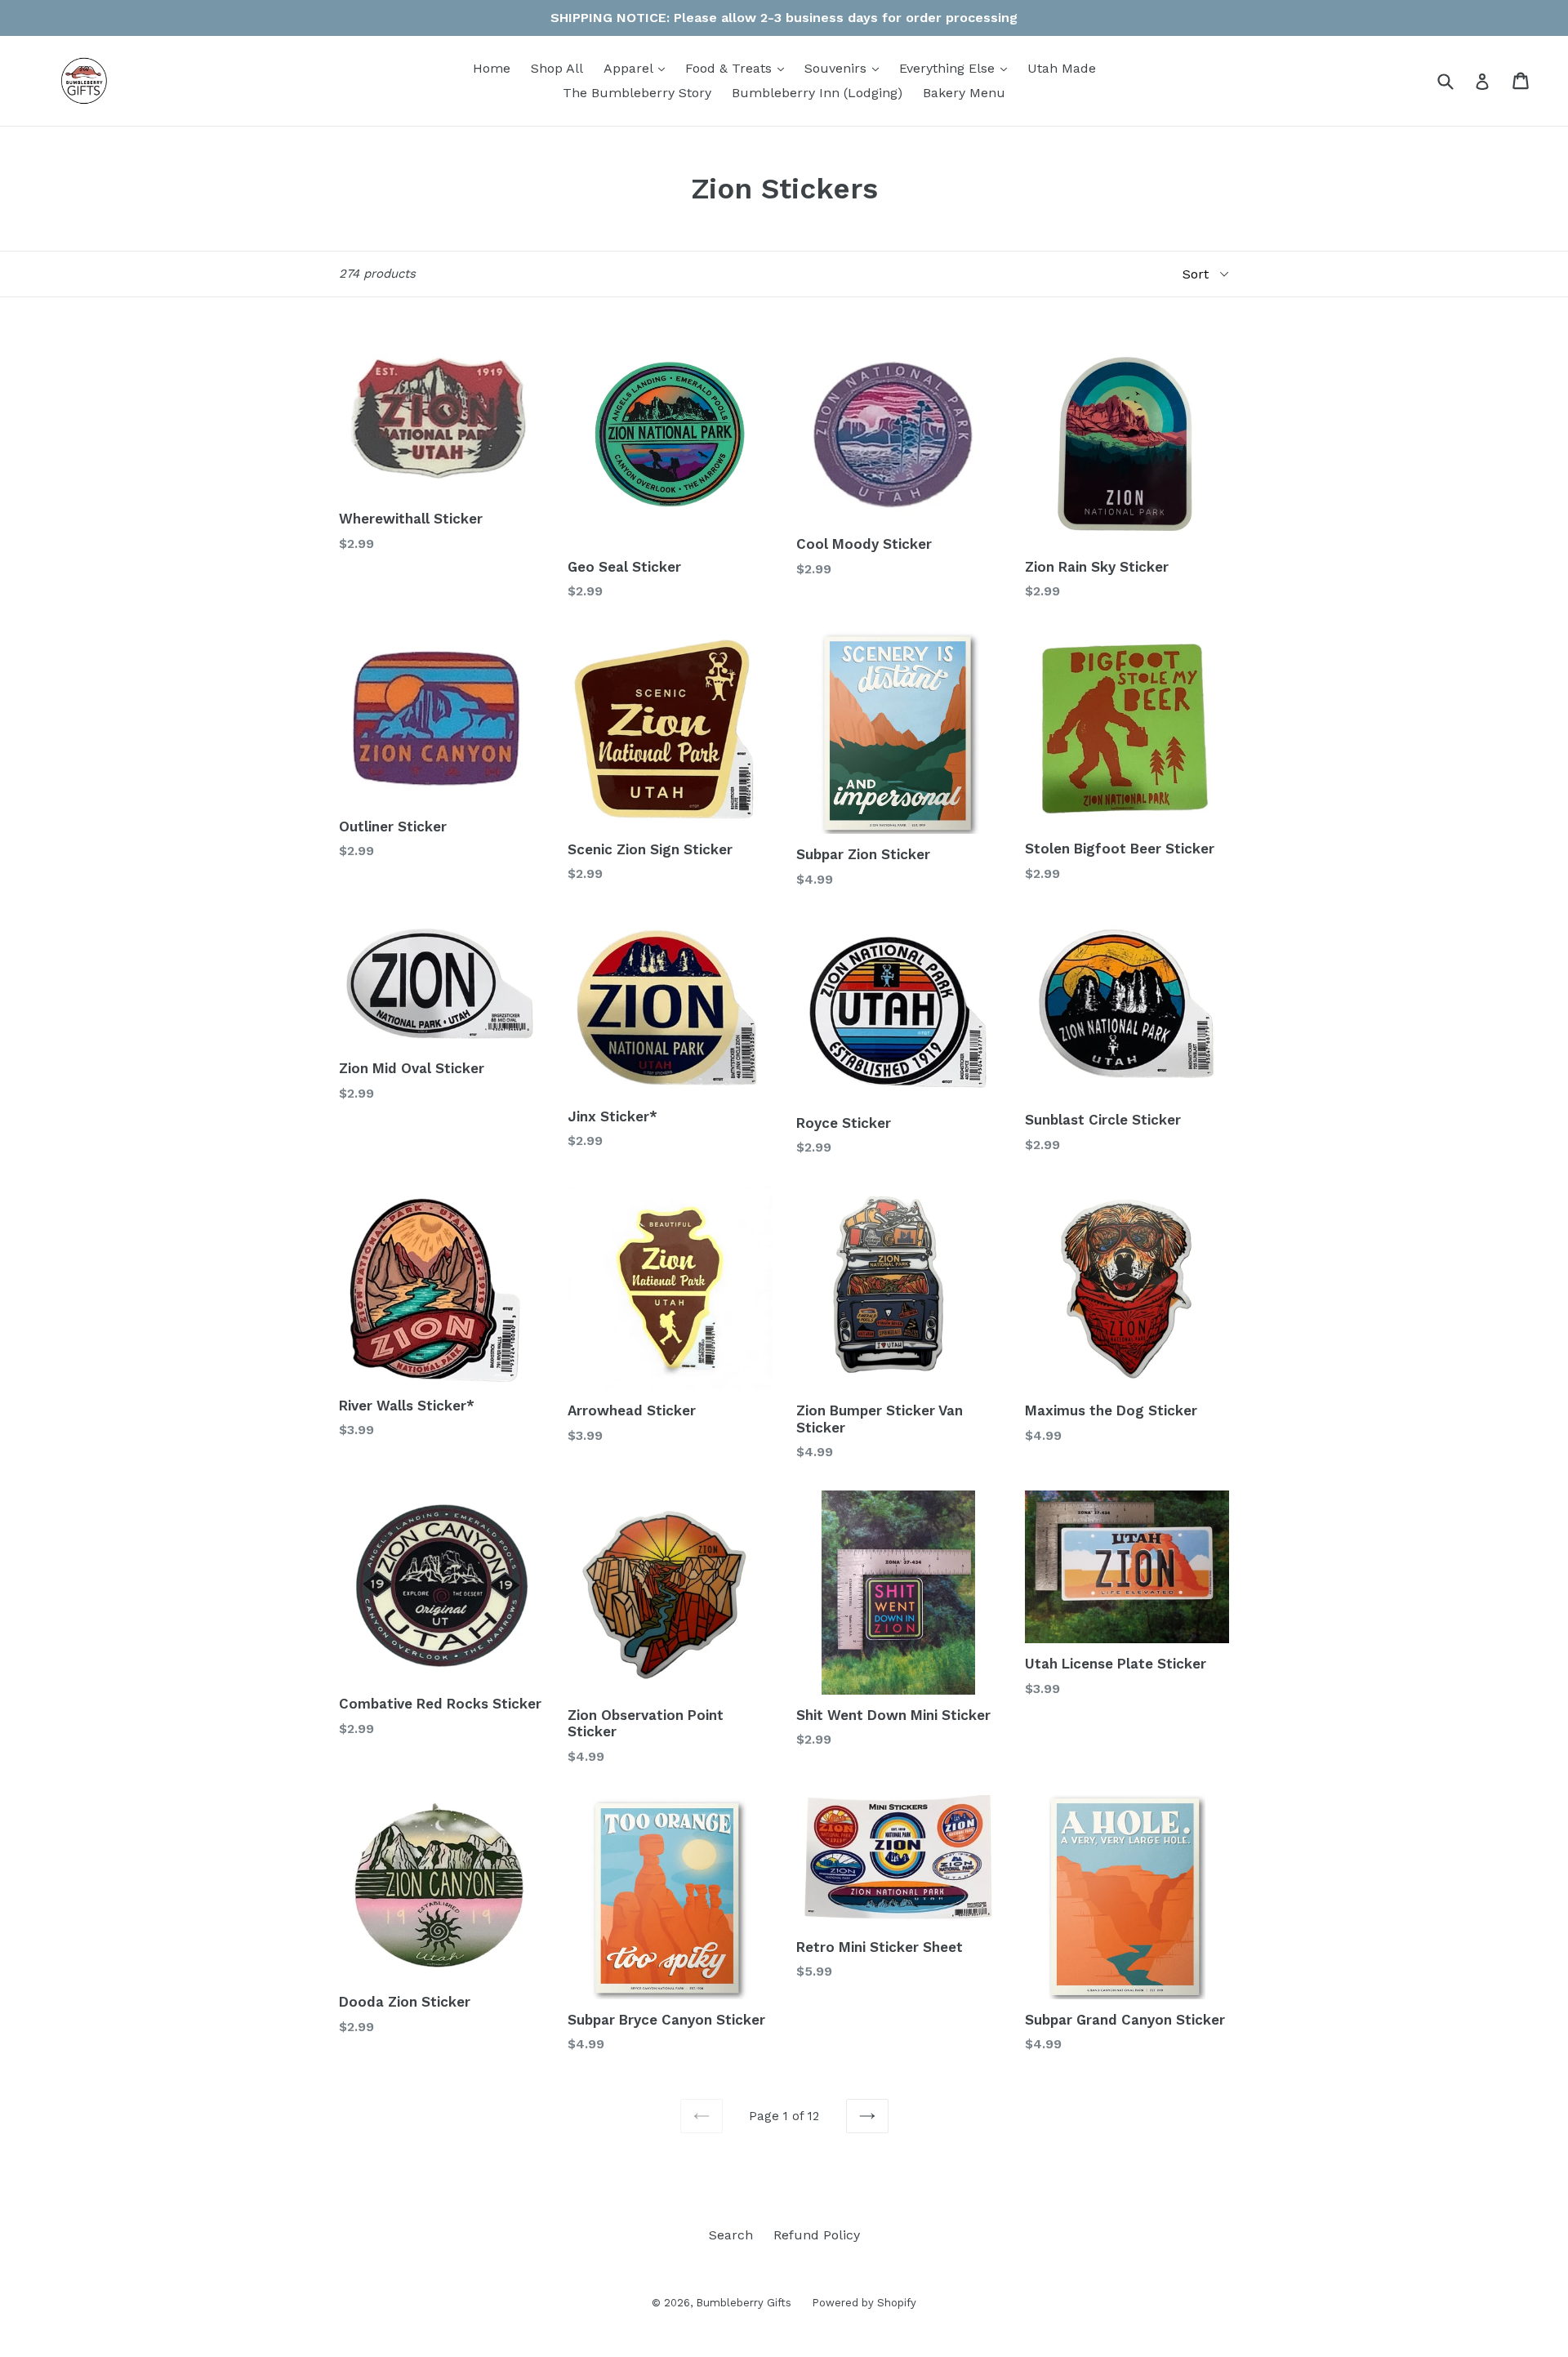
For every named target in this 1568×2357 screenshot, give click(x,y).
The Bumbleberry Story (637, 93)
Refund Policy (817, 2235)
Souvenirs (846, 68)
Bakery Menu (964, 93)
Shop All (557, 68)
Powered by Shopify (864, 2303)
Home (492, 68)
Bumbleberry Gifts (744, 2303)
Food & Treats (739, 68)
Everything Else (957, 68)
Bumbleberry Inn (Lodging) (817, 93)
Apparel (638, 68)
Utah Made (1062, 68)
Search (731, 2235)
